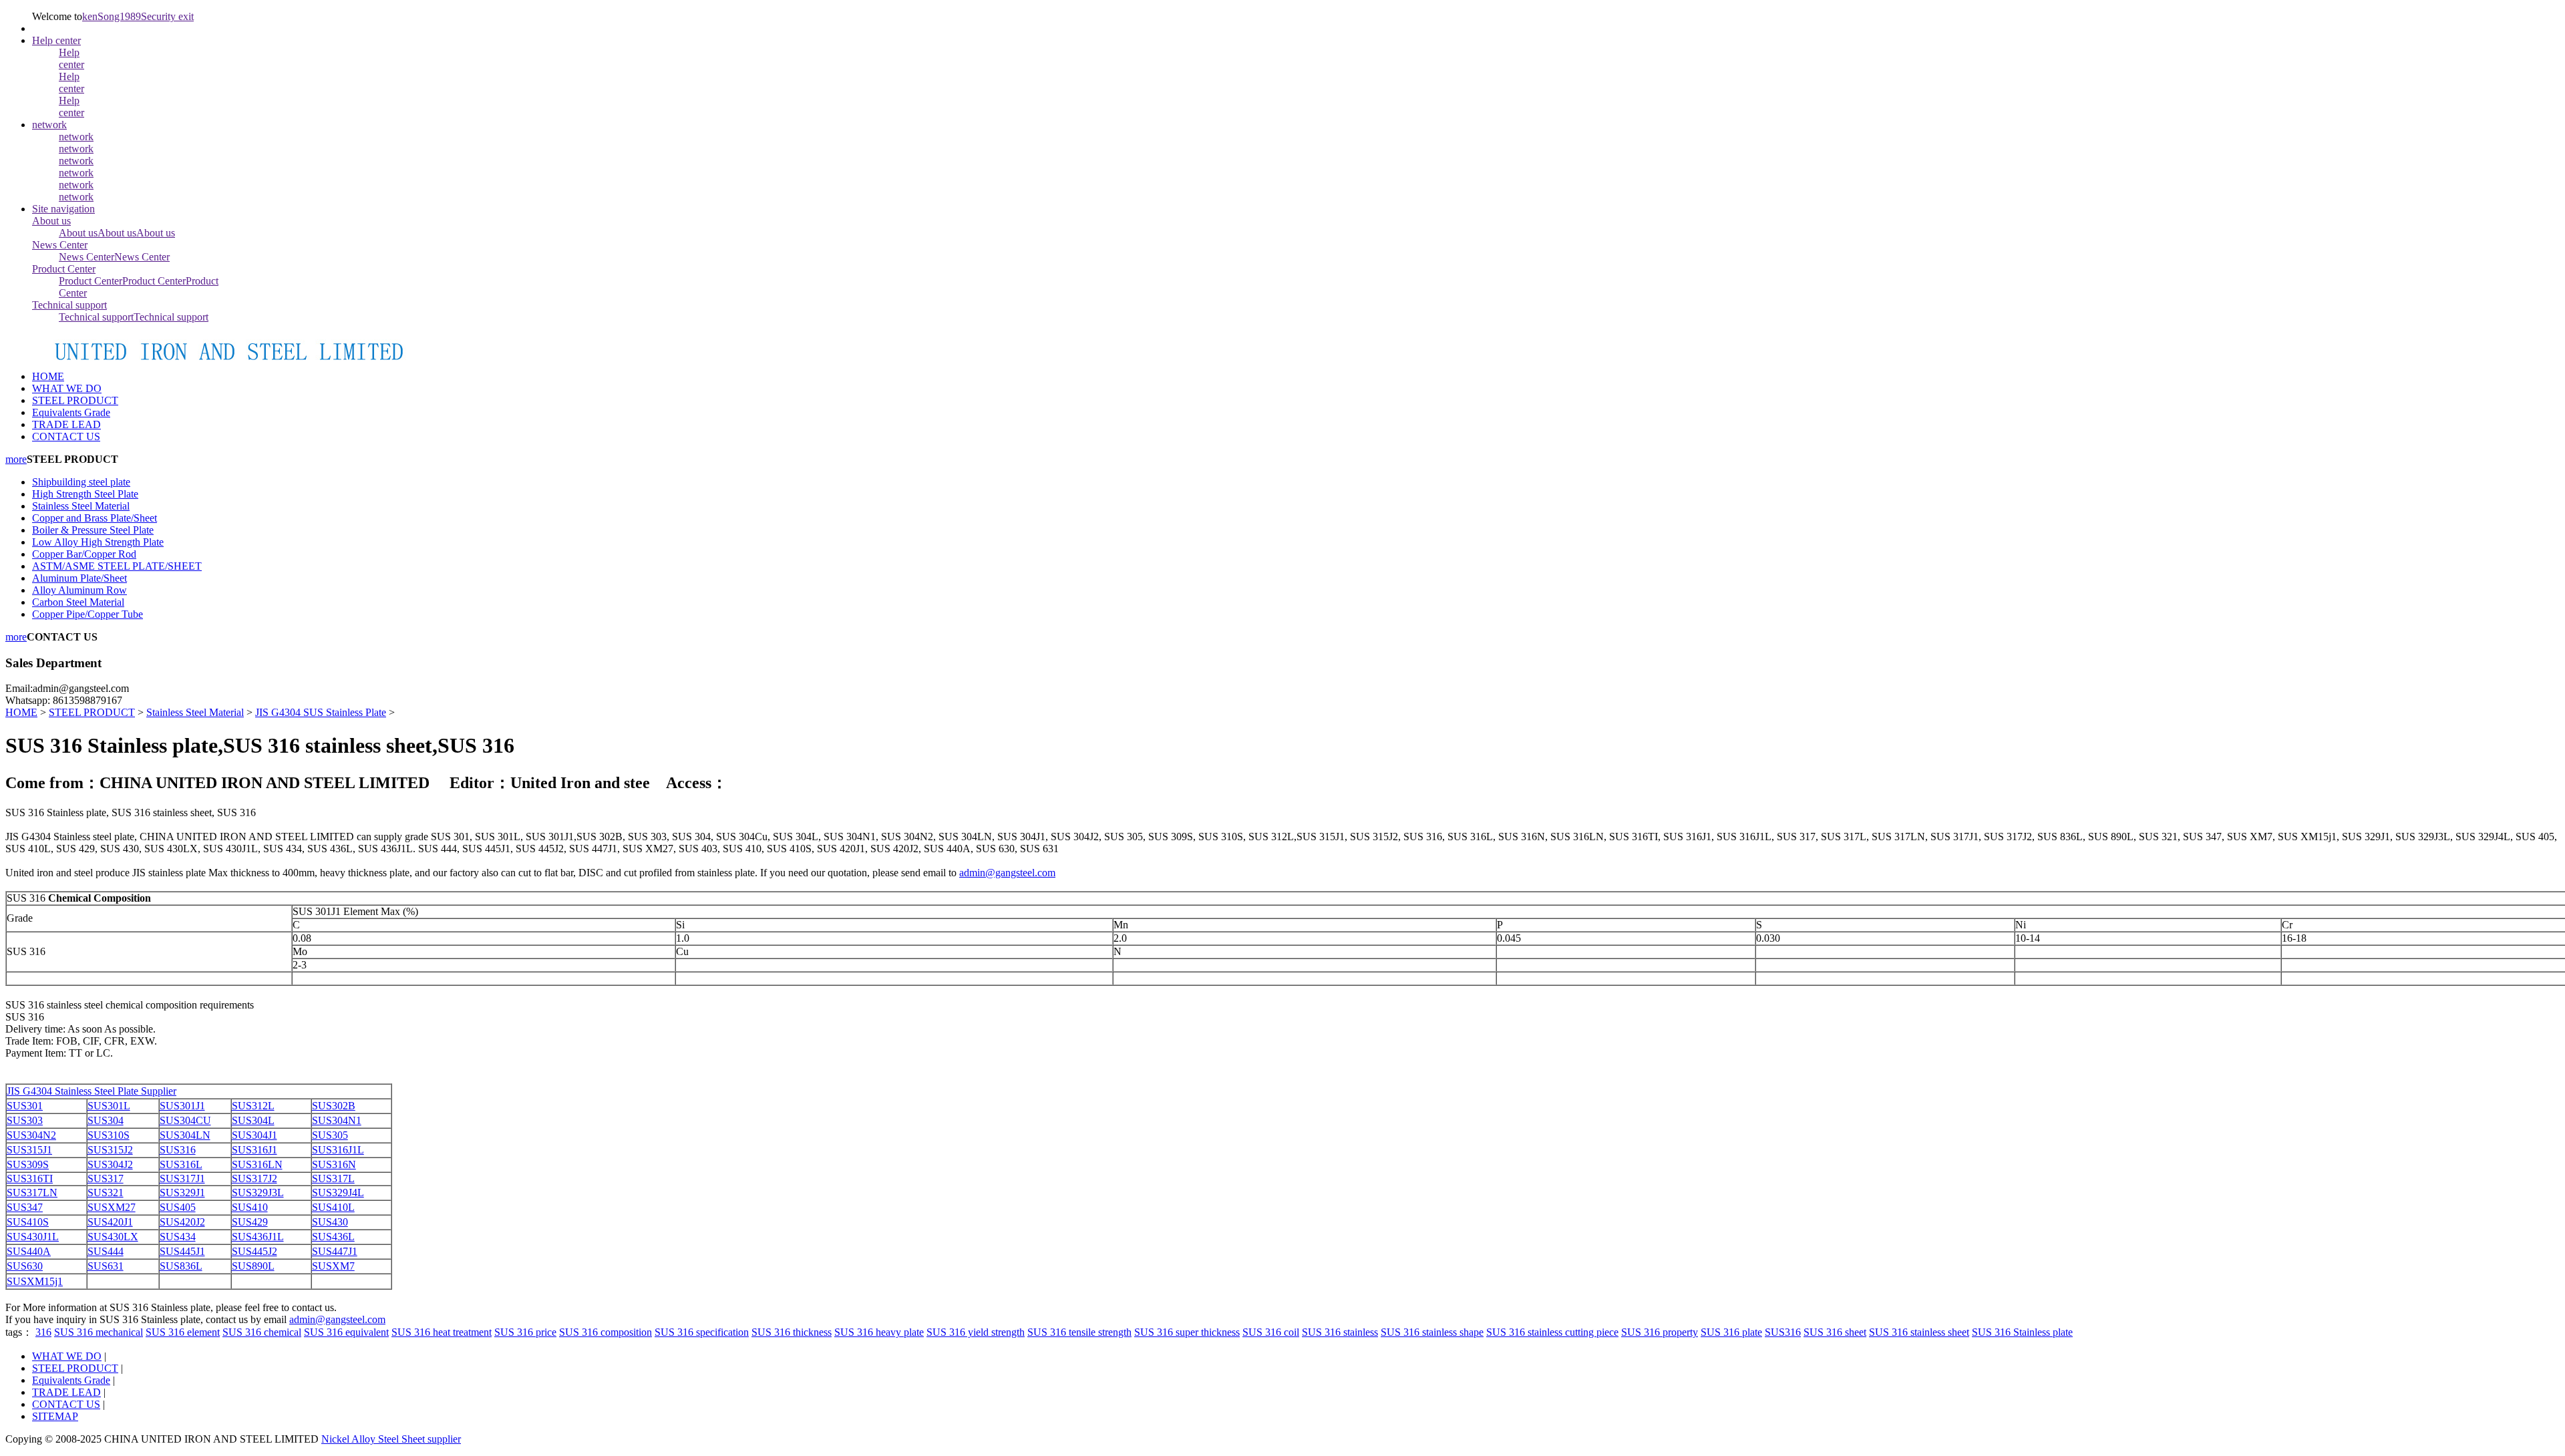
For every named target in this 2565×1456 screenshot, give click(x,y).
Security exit (167, 16)
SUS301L (109, 1106)
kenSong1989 (112, 16)
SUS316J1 (254, 1150)
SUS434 (178, 1237)
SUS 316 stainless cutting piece (1552, 1332)
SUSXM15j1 (35, 1281)
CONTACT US (66, 1404)
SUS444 (106, 1251)
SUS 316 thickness (792, 1332)
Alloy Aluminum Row (79, 590)
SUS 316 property (1660, 1332)
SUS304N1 (337, 1120)
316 (43, 1332)
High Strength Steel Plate (85, 494)
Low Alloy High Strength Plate (98, 542)
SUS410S (28, 1222)
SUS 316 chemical (262, 1332)
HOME (48, 376)
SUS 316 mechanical (99, 1332)
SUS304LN (185, 1135)
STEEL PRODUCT (92, 712)
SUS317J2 (254, 1178)
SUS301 (25, 1106)
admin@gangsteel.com (1007, 873)
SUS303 (25, 1120)
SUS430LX (113, 1237)
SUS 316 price (525, 1332)
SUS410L (333, 1207)
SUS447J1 (335, 1251)
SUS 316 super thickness (1187, 1332)
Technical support (69, 305)
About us (51, 221)
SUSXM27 (112, 1207)
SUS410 (250, 1207)
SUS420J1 (110, 1222)
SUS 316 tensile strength (1079, 1332)
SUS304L (253, 1120)
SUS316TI (30, 1178)
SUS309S (28, 1164)
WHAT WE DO (67, 1356)
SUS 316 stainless (1340, 1332)
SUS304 (106, 1120)
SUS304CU (185, 1120)
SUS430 (330, 1222)
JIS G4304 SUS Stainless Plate (321, 712)
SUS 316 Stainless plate (2022, 1332)
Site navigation (63, 209)
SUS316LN (257, 1164)
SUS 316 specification (702, 1332)
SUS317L (333, 1178)
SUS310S (109, 1135)
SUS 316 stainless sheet (1919, 1332)
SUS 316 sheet (1835, 1332)
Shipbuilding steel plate (81, 482)
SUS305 (330, 1135)
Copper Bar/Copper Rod (84, 554)
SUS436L (333, 1237)
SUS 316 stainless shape (1432, 1332)
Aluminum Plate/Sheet (79, 578)
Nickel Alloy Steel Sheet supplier (391, 1439)
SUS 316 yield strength (976, 1332)
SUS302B (334, 1106)
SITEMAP (55, 1416)
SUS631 (106, 1266)
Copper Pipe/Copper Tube (88, 614)
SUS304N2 (31, 1135)
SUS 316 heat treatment (442, 1332)
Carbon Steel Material (78, 602)
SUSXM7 (333, 1266)
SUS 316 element (183, 1332)
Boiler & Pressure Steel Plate (93, 530)
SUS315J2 (110, 1150)
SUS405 (178, 1207)
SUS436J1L (258, 1237)
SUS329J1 (182, 1193)
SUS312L (253, 1106)
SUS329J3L (258, 1193)
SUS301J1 (182, 1106)
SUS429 (250, 1222)
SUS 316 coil (1271, 1332)
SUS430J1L (33, 1237)
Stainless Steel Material (81, 506)
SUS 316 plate (1731, 1332)
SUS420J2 (182, 1222)
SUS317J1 (182, 1178)
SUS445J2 (254, 1251)
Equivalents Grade (71, 1380)
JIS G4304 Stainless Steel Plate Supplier (92, 1091)
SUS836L (181, 1266)
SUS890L (253, 1266)
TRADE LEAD (66, 1392)
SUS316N (334, 1164)
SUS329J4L (338, 1193)
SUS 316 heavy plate (879, 1332)
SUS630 (25, 1266)
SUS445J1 (182, 1251)
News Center (60, 245)
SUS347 (25, 1207)
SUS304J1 (254, 1135)
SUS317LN (32, 1193)
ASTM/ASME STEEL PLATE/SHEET (117, 566)
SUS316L (181, 1164)
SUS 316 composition (606, 1332)
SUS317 (106, 1178)
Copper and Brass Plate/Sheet (95, 518)
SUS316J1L (338, 1150)
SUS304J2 (110, 1164)
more (16, 459)
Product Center (64, 269)
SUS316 (178, 1150)
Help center (56, 40)
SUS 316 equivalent (346, 1332)
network (49, 125)
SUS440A (29, 1251)
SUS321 (106, 1193)
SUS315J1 (29, 1150)
